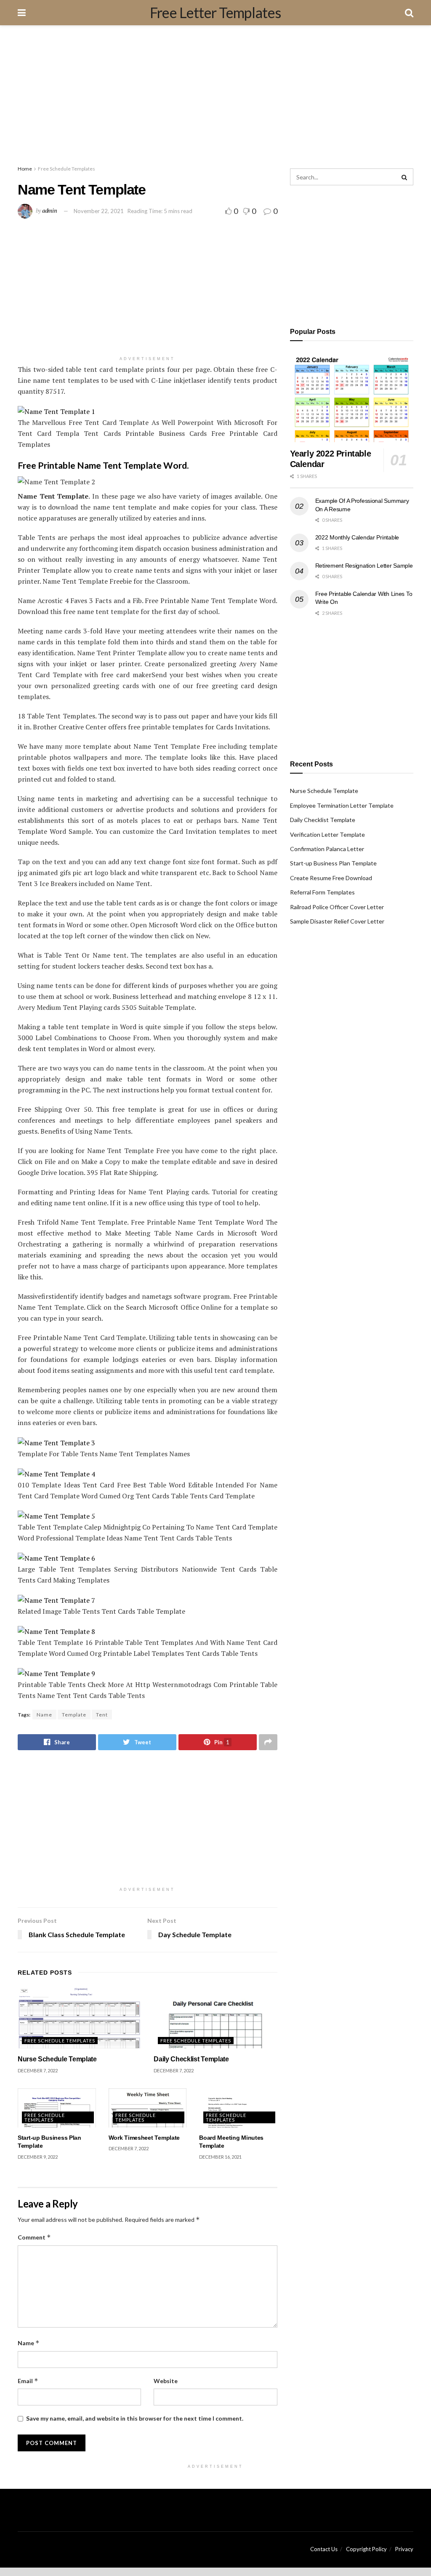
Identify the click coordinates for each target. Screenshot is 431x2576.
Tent (102, 1715)
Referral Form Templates (322, 892)
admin (50, 211)
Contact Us (324, 2549)
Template (74, 1715)
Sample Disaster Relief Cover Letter (337, 921)
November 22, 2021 (99, 211)
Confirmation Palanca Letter (327, 849)
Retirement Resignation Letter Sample (364, 566)
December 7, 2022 (38, 2070)
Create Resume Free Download (331, 878)
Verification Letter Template (327, 834)
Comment (34, 2237)
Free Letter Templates (215, 13)
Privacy (404, 2549)
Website (166, 2381)
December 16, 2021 (220, 2157)
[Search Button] (405, 177)
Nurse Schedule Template (57, 2059)
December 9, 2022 (38, 2157)
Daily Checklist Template (191, 2059)
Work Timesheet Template (144, 2138)
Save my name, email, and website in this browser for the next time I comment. (135, 2418)
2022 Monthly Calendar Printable (357, 537)
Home (25, 169)
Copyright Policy (366, 2549)
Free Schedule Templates (67, 169)
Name (44, 1715)
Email (28, 2381)
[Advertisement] (215, 97)
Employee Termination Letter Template (342, 805)
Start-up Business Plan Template (333, 863)
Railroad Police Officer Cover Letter (337, 907)
